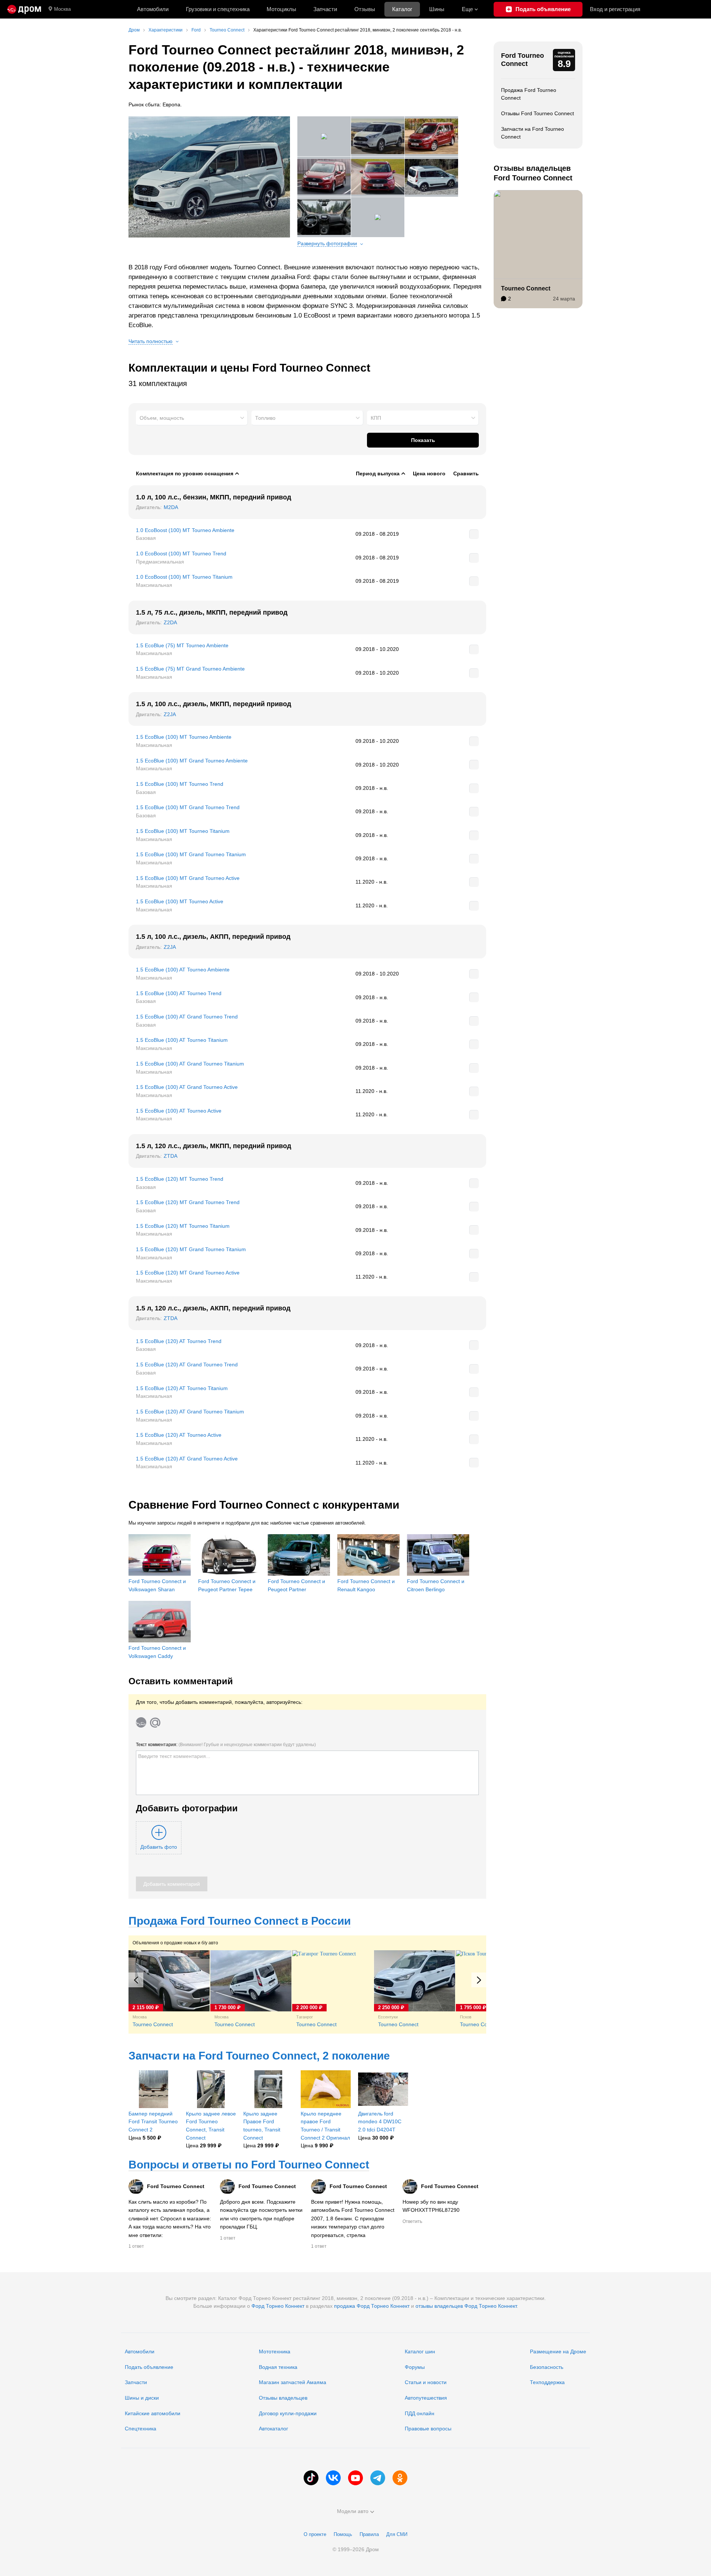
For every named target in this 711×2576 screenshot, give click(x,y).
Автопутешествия (426, 2398)
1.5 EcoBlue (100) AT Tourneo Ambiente (183, 970)
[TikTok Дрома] (311, 2478)
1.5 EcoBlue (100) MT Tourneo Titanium (183, 831)
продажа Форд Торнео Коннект (372, 2306)
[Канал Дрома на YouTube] (355, 2478)
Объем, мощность (162, 418)
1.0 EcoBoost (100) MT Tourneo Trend (181, 554)
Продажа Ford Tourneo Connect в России (240, 1921)
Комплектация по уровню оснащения (185, 473)
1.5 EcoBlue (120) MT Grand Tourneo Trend (188, 1202)
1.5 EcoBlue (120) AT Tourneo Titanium (182, 1388)
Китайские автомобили (153, 2413)
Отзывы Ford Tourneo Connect (538, 113)
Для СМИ (397, 2534)
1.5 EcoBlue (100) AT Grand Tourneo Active (187, 1087)
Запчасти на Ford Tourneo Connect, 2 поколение (259, 2056)
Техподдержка (547, 2382)
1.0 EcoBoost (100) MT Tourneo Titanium (184, 577)
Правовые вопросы (428, 2429)
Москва (62, 9)
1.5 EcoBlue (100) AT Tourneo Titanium (182, 1040)
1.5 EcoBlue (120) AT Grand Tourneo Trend (187, 1365)
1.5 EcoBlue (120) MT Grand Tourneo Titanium (191, 1249)
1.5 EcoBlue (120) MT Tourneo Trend (180, 1179)
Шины (437, 9)
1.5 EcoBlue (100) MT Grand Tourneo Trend (188, 807)
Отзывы (365, 9)
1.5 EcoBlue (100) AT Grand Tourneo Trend (187, 1017)
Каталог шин (420, 2351)
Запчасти (325, 9)
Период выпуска (378, 473)
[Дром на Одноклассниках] (400, 2478)
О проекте (315, 2534)
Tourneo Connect (526, 288)
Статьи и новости (426, 2382)
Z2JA (170, 714)
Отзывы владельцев (283, 2398)
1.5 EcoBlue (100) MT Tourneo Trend (180, 784)
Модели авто (353, 2511)
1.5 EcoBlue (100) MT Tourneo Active (180, 901)
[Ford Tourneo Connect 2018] (209, 177)
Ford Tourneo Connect (523, 60)
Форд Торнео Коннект (278, 2306)
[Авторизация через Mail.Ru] (155, 1722)
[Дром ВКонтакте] (333, 2478)
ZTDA (171, 1156)
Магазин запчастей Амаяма (293, 2382)
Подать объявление (149, 2367)
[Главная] (24, 9)
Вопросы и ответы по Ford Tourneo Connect (249, 2165)
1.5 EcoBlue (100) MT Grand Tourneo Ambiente (192, 761)
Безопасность (547, 2367)
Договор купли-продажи (288, 2413)
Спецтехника (141, 2429)
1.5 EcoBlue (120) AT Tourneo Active (179, 1435)
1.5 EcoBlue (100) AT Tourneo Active (179, 1111)
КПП (376, 418)
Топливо (265, 418)
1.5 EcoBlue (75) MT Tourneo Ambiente (182, 645)
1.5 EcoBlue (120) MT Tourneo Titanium (183, 1226)
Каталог (402, 9)
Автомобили (153, 9)
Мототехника (275, 2351)
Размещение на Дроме (558, 2351)
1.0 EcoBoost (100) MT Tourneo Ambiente (185, 530)
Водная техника (278, 2367)
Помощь (343, 2534)
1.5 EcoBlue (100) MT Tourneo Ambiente (184, 737)
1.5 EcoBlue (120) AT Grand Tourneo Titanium (190, 1412)
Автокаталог (273, 2429)
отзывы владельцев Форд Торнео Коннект (466, 2306)
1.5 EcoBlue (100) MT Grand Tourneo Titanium (191, 854)
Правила (369, 2534)
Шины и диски (142, 2398)
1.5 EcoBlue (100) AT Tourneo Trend (179, 993)
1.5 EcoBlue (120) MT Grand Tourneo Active (188, 1273)
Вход (615, 9)
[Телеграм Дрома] (378, 2478)
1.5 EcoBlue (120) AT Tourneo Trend (179, 1341)
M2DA (171, 507)
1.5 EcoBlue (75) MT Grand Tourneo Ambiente (190, 669)
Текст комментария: (226, 1745)
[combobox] (192, 418)
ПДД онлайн (420, 2413)
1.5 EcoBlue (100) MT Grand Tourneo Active (188, 878)
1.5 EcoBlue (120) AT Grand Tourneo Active (187, 1459)
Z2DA (170, 622)
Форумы (415, 2367)
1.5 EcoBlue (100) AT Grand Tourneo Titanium (190, 1064)
